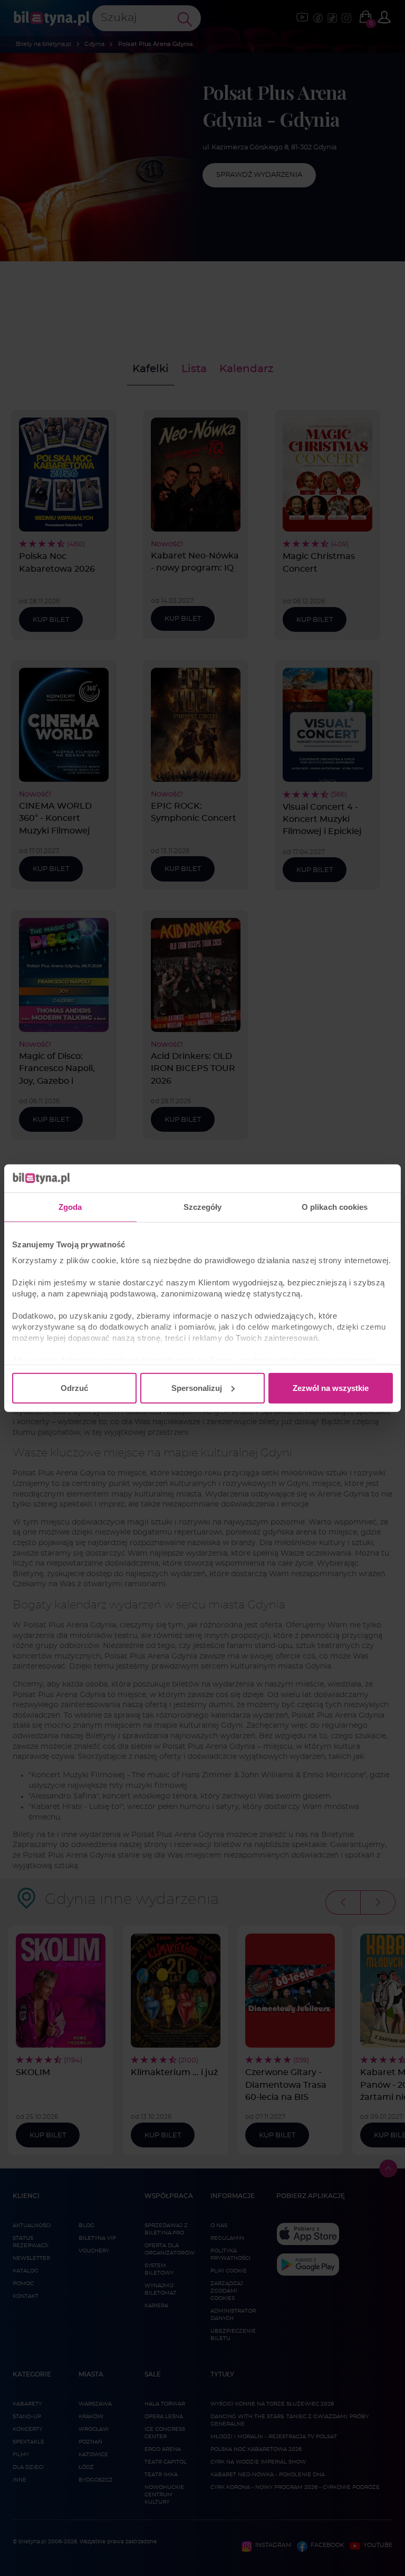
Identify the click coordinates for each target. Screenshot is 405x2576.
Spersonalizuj (197, 1388)
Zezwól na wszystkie (331, 1388)
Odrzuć (74, 1388)
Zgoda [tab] (70, 1206)
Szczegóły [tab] (203, 1206)
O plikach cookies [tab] (335, 1206)
